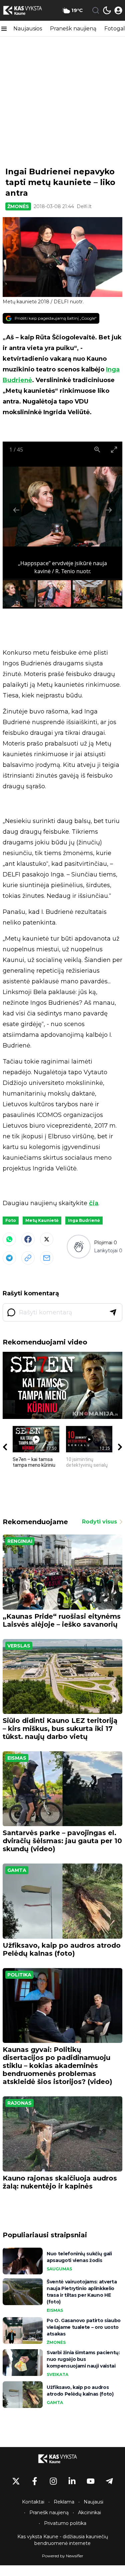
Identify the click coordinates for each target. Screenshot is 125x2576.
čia (94, 1203)
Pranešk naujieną (73, 29)
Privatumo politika (65, 2523)
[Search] (96, 10)
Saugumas (59, 2269)
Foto (11, 1220)
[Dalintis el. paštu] (47, 1258)
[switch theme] (107, 10)
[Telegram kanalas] (109, 2481)
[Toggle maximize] (114, 449)
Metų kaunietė (42, 1220)
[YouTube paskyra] (91, 2481)
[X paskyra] (16, 2481)
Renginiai (20, 1541)
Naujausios (28, 29)
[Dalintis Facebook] (28, 1239)
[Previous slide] (16, 510)
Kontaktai (33, 2502)
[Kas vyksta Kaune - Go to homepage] (63, 2459)
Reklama (64, 2502)
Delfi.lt (84, 206)
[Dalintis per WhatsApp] (9, 1239)
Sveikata (57, 2374)
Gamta (17, 1870)
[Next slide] (109, 510)
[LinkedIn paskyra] (72, 2481)
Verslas (19, 1646)
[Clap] (78, 1247)
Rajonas (19, 2103)
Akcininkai (89, 2513)
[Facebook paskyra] (35, 2481)
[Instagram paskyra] (53, 2481)
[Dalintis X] (47, 1239)
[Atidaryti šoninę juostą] (4, 29)
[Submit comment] (113, 1312)
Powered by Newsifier (63, 2556)
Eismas (17, 1758)
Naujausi (93, 2502)
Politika (19, 1975)
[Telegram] (9, 1258)
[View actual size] (97, 449)
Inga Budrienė (84, 1220)
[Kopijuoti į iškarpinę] (28, 1258)
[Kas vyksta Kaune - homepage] (28, 10)
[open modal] (118, 10)
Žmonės (18, 206)
